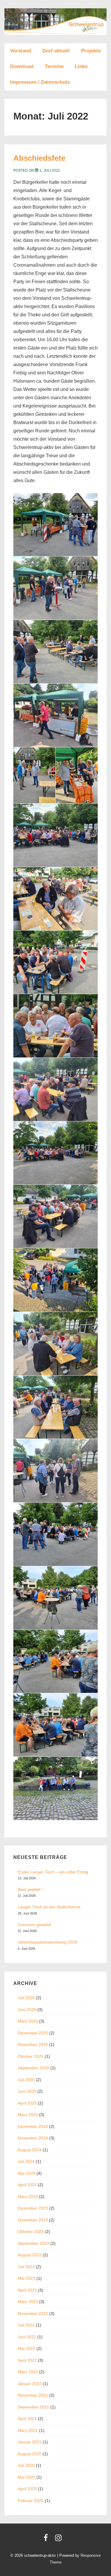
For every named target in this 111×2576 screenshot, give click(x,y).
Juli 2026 (26, 1998)
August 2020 (30, 2454)
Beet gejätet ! (30, 1889)
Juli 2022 (26, 2325)
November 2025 (33, 2044)
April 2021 (27, 2419)
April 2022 (27, 2360)
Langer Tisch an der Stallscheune (49, 1907)
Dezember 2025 (33, 2033)
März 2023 (28, 2302)
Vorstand (21, 51)
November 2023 (33, 2220)
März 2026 (28, 2021)
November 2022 (33, 2313)
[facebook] (47, 2540)
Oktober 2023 (31, 2232)
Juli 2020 (26, 2465)
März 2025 (28, 2115)
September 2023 (33, 2243)
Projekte (91, 51)
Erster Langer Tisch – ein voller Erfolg (53, 1872)
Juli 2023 (26, 2267)
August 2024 (30, 2150)
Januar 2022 (30, 2384)
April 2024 (27, 2185)
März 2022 (28, 2372)
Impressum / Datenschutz (40, 82)
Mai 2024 (26, 2173)
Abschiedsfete (39, 158)
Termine (54, 66)
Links (81, 66)
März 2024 (28, 2197)
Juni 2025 (27, 2091)
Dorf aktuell (56, 51)
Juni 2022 (27, 2337)
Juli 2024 (26, 2161)
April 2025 (27, 2103)
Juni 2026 (27, 2010)
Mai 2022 (26, 2348)
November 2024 (33, 2138)
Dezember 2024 (33, 2126)
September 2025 (33, 2068)
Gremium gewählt (34, 1925)
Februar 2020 (31, 2501)
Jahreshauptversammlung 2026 (48, 1942)
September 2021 (33, 2407)
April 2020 (27, 2489)
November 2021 (33, 2395)
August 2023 (30, 2255)
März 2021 (28, 2430)
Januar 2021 (30, 2442)
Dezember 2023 (33, 2208)
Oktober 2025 (31, 2056)
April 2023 (27, 2290)
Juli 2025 (26, 2080)
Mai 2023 (26, 2278)
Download (22, 66)
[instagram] (59, 2540)
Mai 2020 (26, 2477)
